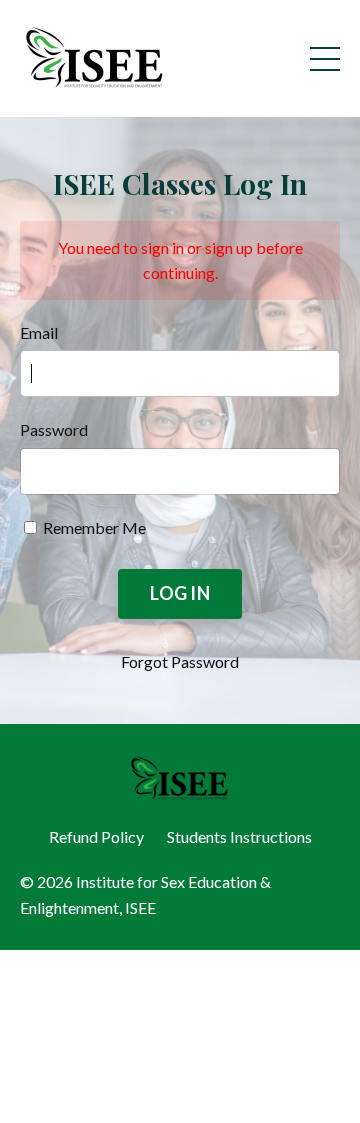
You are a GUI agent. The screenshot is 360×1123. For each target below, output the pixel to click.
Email (39, 332)
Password (54, 429)
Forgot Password (180, 661)
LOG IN (180, 593)
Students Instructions (239, 836)
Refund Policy (96, 836)
